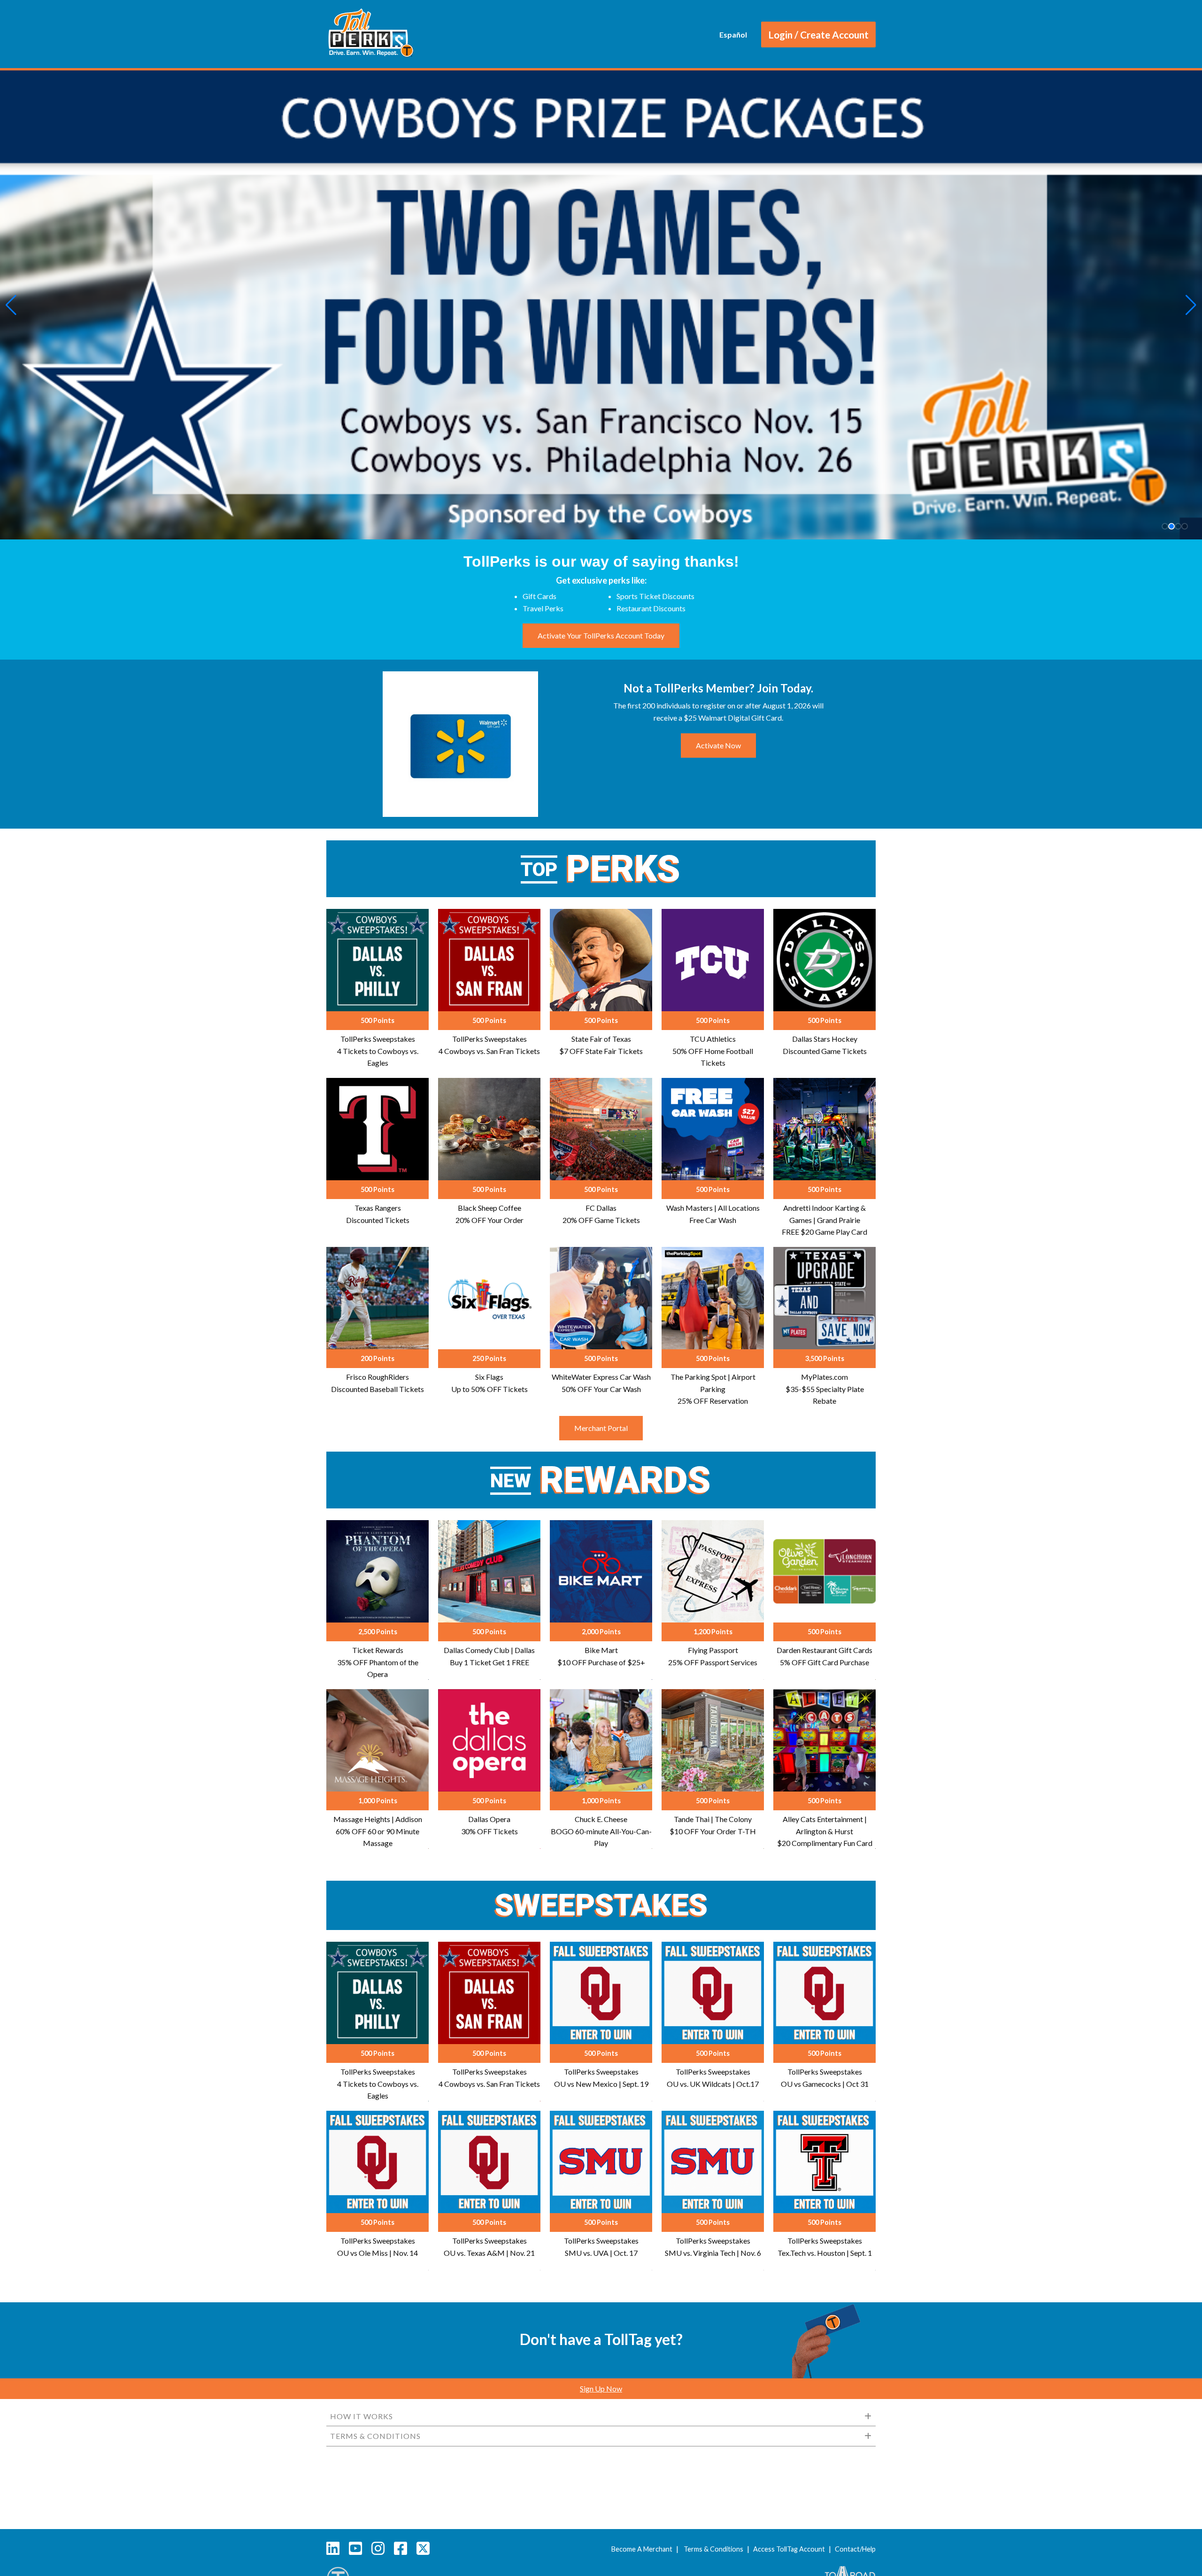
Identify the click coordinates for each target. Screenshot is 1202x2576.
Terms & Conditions (713, 2549)
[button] (11, 305)
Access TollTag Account (789, 2549)
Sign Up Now (601, 2388)
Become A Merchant (642, 2549)
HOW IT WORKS (362, 2416)
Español (733, 35)
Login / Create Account (818, 35)
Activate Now (718, 745)
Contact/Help (855, 2549)
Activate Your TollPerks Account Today (601, 635)
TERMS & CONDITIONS (375, 2436)
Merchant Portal (601, 1428)
